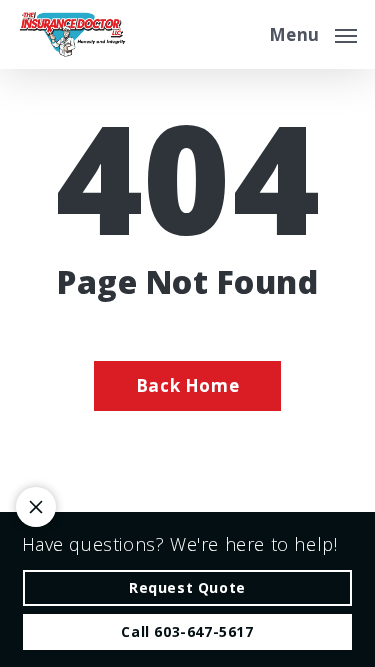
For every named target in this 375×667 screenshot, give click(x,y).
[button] (313, 32)
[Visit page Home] (72, 34)
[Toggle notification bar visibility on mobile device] (36, 507)
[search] (240, 34)
